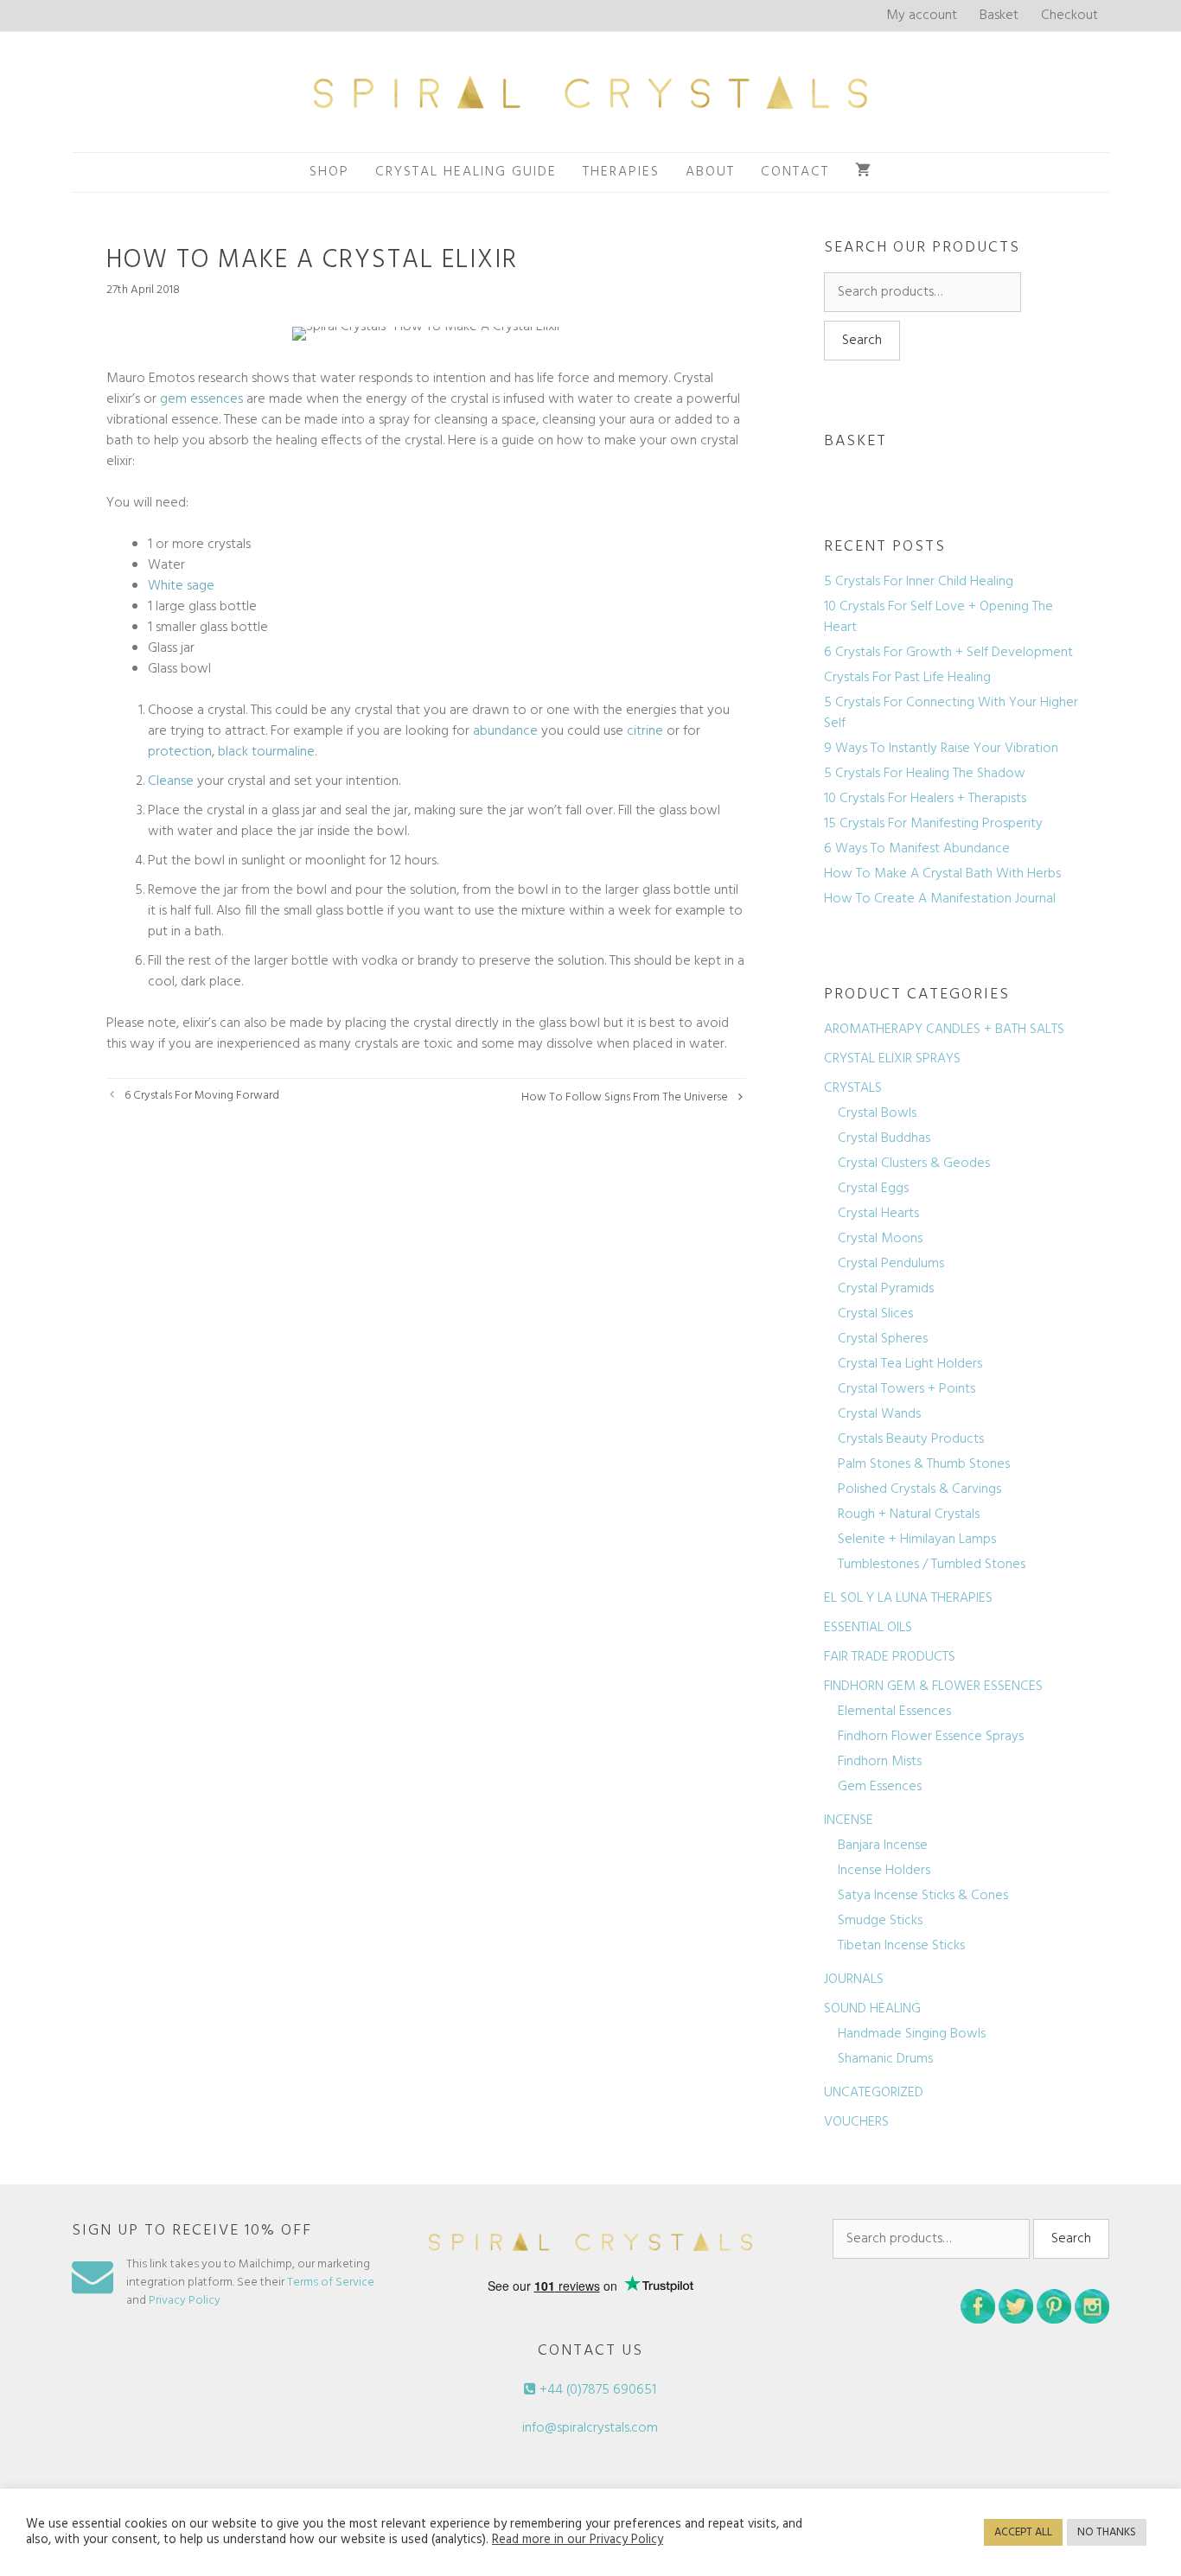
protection (180, 752)
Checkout (1069, 16)
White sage (181, 586)
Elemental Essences (894, 1712)
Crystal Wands (879, 1414)
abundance (505, 731)
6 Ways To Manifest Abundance (917, 849)
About (710, 172)
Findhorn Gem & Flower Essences (933, 1687)
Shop (329, 172)
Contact (795, 172)
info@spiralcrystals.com (590, 2428)
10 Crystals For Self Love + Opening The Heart (938, 617)
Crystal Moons (880, 1239)
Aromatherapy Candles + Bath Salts (944, 1030)
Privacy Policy (185, 2301)
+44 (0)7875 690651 (596, 2390)
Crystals (853, 1088)
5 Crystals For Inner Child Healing (919, 582)
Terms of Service (331, 2283)
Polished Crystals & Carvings (919, 1489)
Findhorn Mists (880, 1762)
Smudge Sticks (880, 1921)
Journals (854, 1980)
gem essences (201, 399)
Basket (999, 16)
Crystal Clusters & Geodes (914, 1164)
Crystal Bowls (877, 1113)
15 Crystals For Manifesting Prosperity (933, 824)
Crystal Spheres (883, 1339)
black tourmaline (266, 752)
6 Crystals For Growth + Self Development (948, 653)
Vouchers (856, 2122)
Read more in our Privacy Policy (578, 2541)
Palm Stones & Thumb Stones (924, 1464)
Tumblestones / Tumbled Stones (932, 1565)
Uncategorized (874, 2093)
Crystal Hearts (878, 1214)
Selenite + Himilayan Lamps (917, 1540)
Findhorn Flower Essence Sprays (931, 1737)
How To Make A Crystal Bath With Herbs (942, 874)
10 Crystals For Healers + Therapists (925, 799)
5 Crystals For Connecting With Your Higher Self (951, 713)
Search (862, 341)
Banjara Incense (883, 1846)
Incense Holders (884, 1871)
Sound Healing (872, 2009)
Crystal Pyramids (886, 1289)
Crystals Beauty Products (911, 1439)
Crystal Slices (875, 1314)
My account (922, 16)
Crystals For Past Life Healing (907, 678)
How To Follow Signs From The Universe (625, 1097)
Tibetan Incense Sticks (901, 1946)
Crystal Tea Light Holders (910, 1364)
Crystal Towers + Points (906, 1389)
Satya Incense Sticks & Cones (923, 1896)
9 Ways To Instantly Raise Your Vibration (941, 749)
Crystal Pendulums (891, 1264)
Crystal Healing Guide (466, 172)
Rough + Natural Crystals (909, 1514)
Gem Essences (880, 1787)
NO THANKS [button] (1107, 2532)
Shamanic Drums (885, 2059)
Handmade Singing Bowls (912, 2034)
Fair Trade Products (890, 1657)
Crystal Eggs (873, 1189)
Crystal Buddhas (884, 1138)
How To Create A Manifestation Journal (940, 899)
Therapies (621, 172)
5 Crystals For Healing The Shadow (925, 774)
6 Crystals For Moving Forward (202, 1096)
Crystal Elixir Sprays (892, 1059)
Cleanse (171, 781)
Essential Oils (868, 1628)
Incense (849, 1820)
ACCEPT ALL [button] (1023, 2532)
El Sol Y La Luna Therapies (908, 1598)
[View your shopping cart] (864, 172)
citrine (645, 731)
